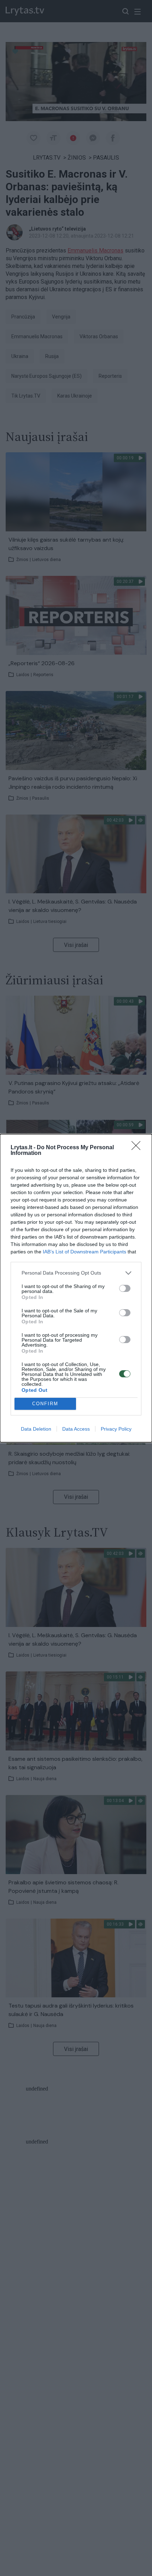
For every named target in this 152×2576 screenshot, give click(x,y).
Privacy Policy (116, 1429)
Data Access (76, 1429)
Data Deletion (36, 1429)
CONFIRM (45, 1404)
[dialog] (76, 1288)
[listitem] (76, 1273)
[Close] (138, 1148)
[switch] (125, 1288)
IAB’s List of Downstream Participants (84, 1252)
